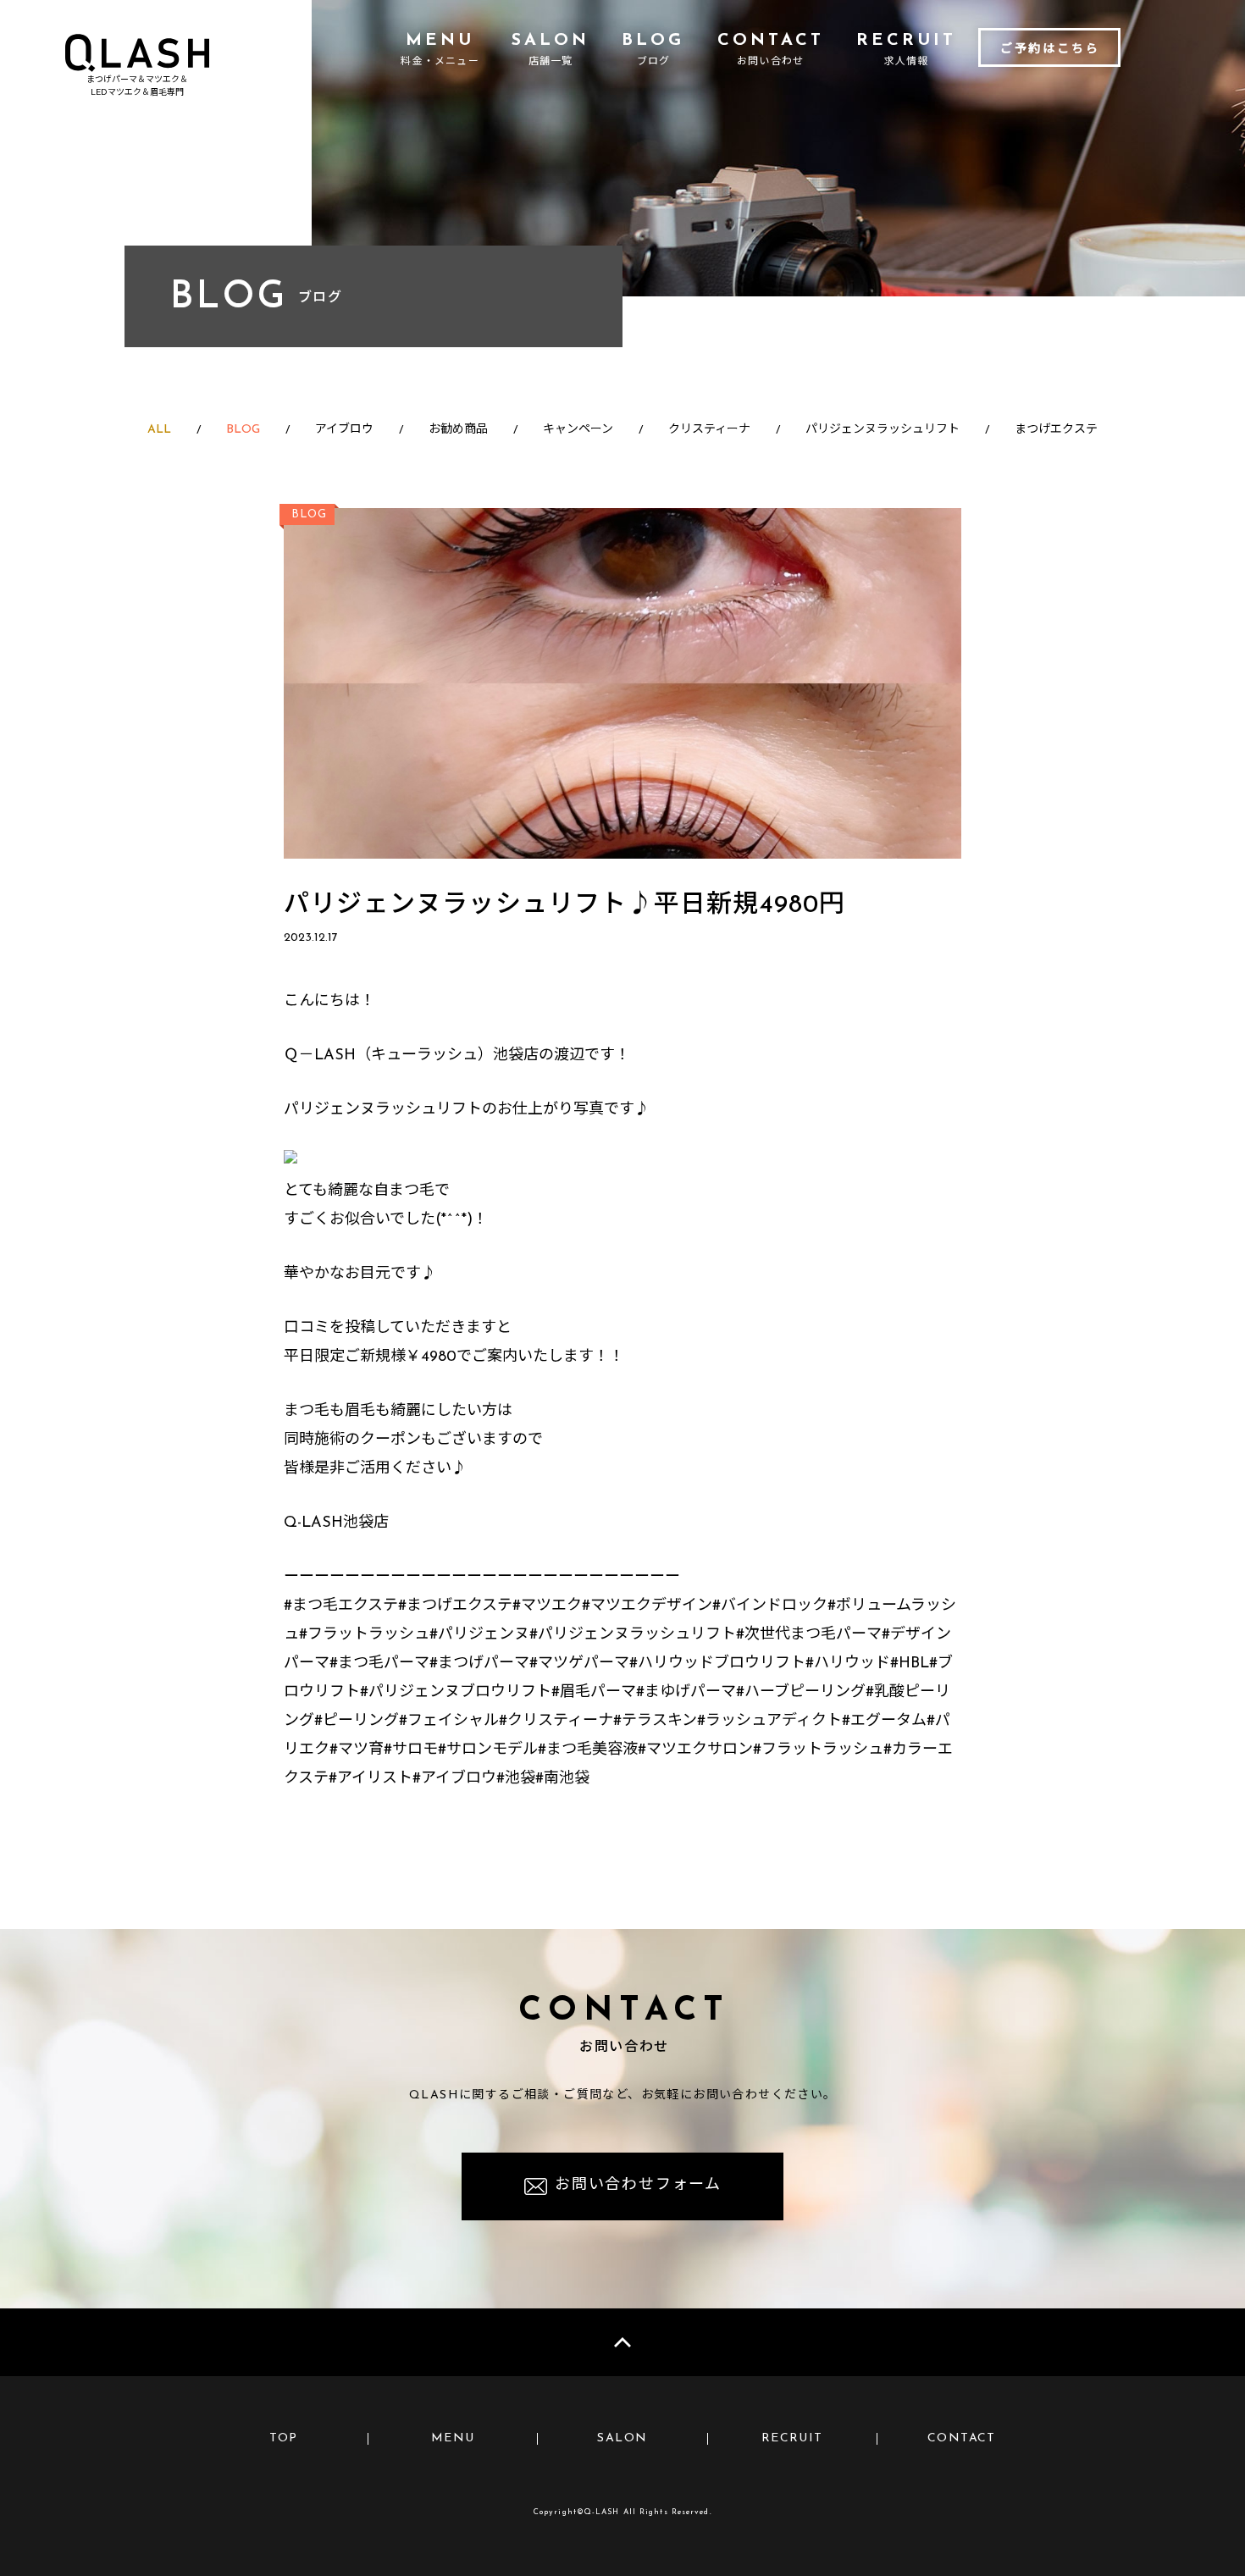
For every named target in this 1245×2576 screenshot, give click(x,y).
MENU (453, 2438)
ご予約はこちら (1050, 50)
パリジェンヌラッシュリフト (883, 430)
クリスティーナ (709, 430)
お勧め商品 (458, 430)
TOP (284, 2438)
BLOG (243, 430)
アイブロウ (344, 430)
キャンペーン (578, 430)
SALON (622, 2438)
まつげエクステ (1056, 430)
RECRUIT (792, 2438)
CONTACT (962, 2438)
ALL (159, 430)
